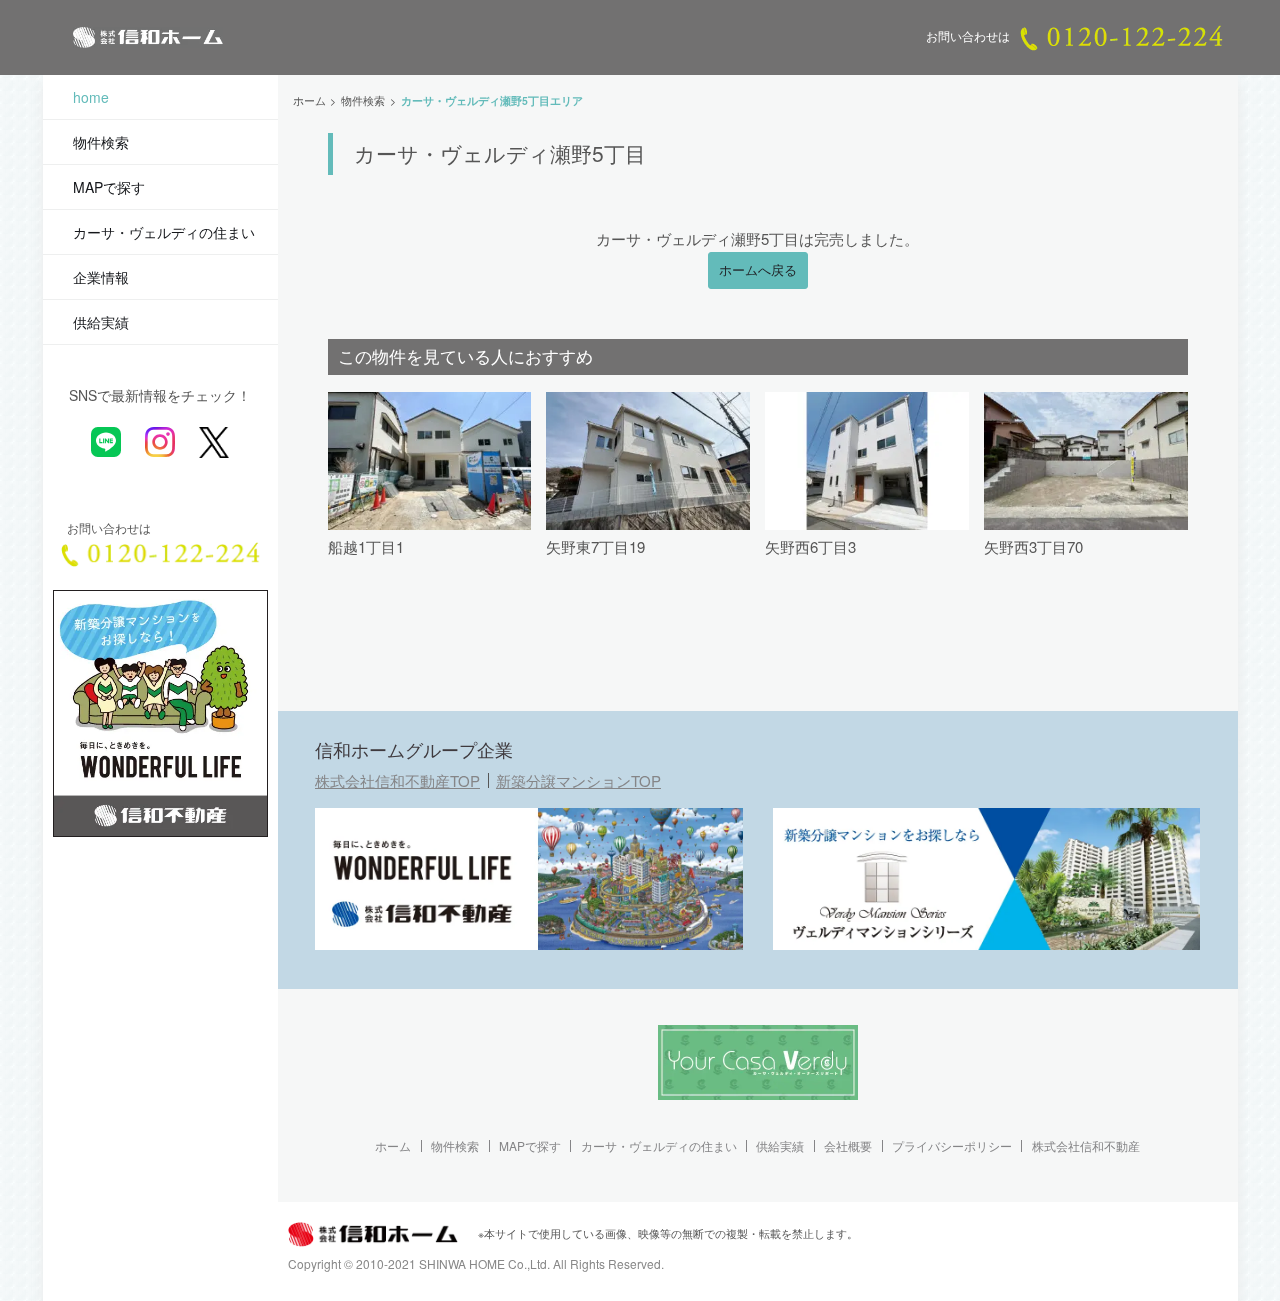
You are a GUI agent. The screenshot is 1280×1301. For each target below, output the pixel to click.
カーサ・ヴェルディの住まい (164, 232)
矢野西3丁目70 (1033, 546)
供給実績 (101, 322)
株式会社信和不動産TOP (397, 780)
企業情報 (101, 277)
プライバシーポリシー (952, 1146)
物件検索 (101, 142)
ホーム (393, 1146)
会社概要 (848, 1146)
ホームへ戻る (758, 270)
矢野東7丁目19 (595, 546)
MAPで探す (109, 187)
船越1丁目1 (366, 546)
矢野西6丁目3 (810, 546)
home (91, 97)
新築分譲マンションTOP (578, 780)
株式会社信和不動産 (1086, 1146)
